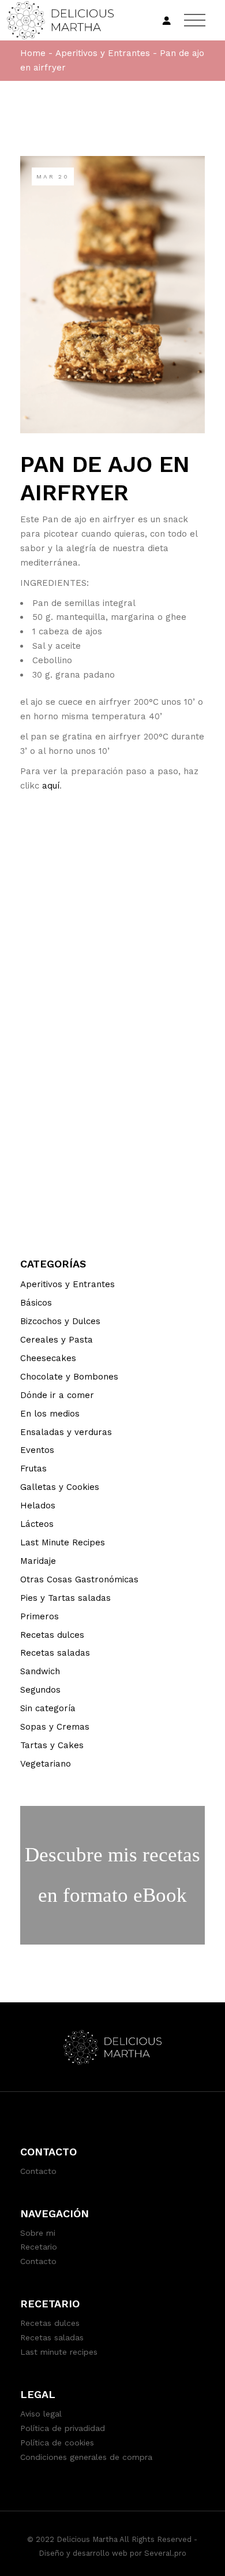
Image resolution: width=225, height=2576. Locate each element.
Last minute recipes (59, 2352)
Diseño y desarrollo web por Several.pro (112, 2553)
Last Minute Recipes (63, 1542)
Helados (38, 1506)
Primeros (40, 1616)
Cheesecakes (48, 1358)
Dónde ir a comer (57, 1395)
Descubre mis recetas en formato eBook (112, 1875)
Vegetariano (46, 1764)
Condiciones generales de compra (86, 2457)
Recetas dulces (52, 1635)
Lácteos (37, 1524)
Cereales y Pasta (57, 1340)
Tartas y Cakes (52, 1745)
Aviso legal (41, 2414)
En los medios (50, 1414)
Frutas (33, 1469)
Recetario (39, 2247)
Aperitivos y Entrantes (103, 53)
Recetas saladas (55, 1653)
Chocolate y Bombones (69, 1377)
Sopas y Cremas (55, 1727)
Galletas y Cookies (60, 1487)
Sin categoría (48, 1708)
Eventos (37, 1450)
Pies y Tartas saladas (65, 1598)
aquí (51, 786)
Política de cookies (57, 2443)
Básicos (36, 1303)
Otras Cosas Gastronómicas (79, 1579)
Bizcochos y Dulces (60, 1321)
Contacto (38, 2171)
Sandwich (40, 1671)
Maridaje (38, 1561)
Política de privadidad (63, 2428)
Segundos (40, 1690)
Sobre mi (38, 2233)
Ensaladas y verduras (66, 1432)
